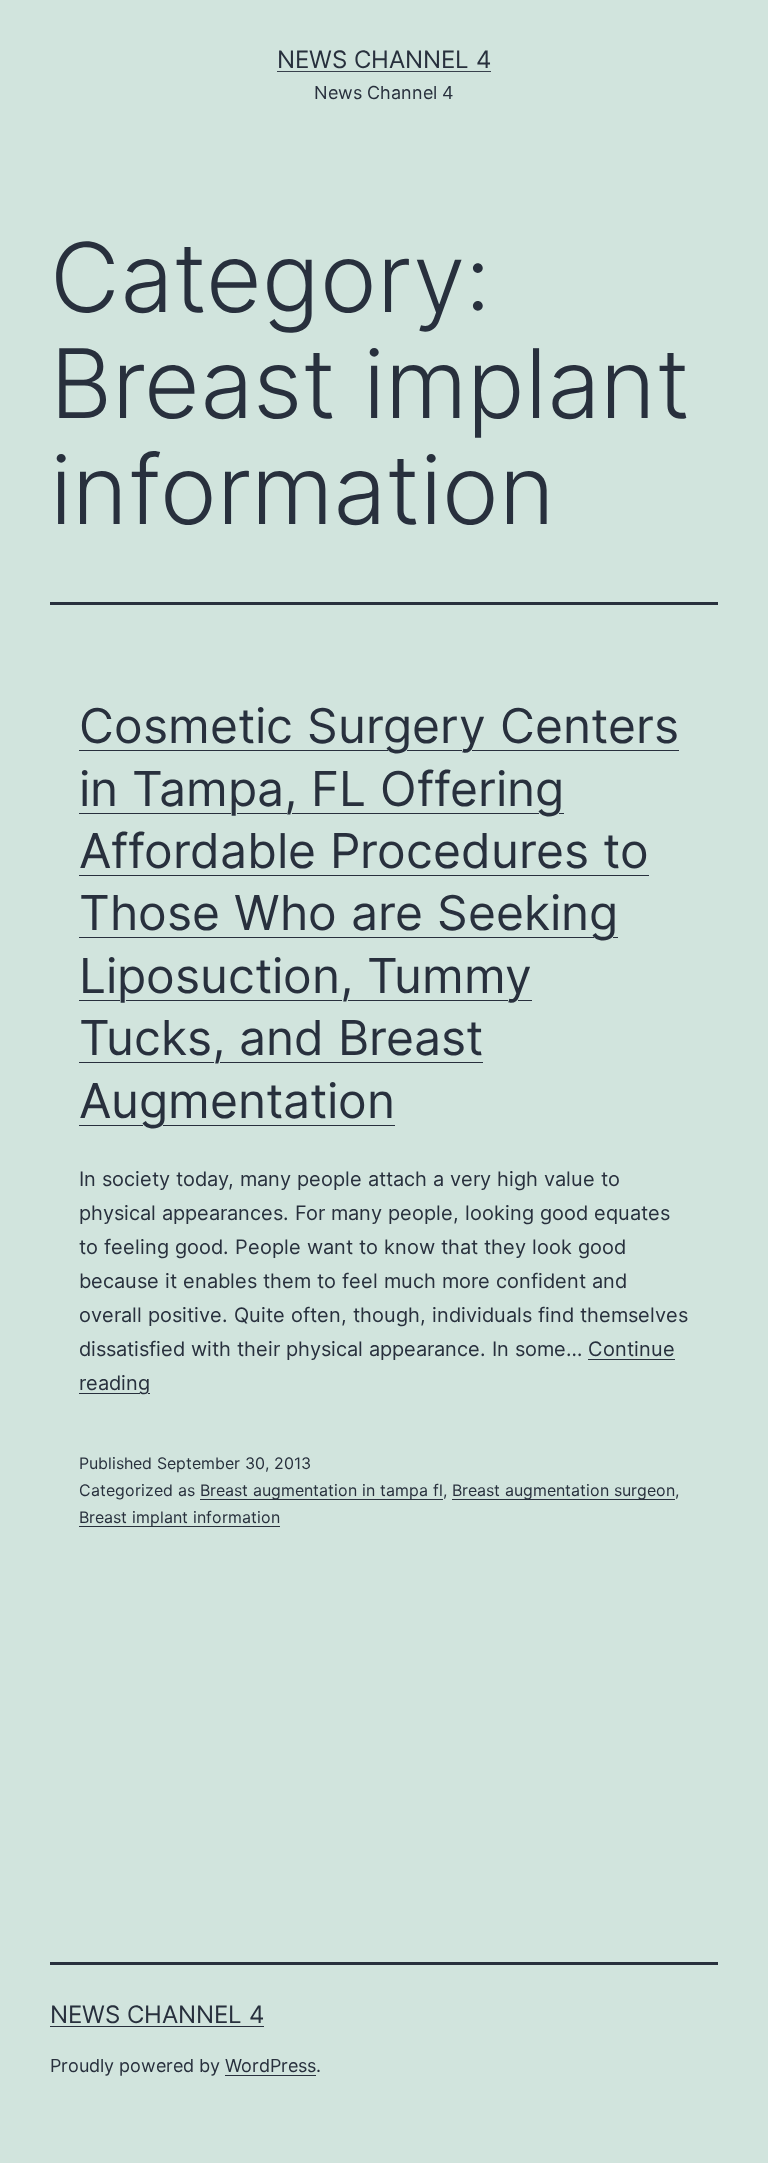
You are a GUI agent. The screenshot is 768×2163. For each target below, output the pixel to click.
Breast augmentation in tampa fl (321, 1490)
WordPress (270, 2065)
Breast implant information (179, 1517)
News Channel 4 (384, 59)
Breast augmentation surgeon (563, 1490)
